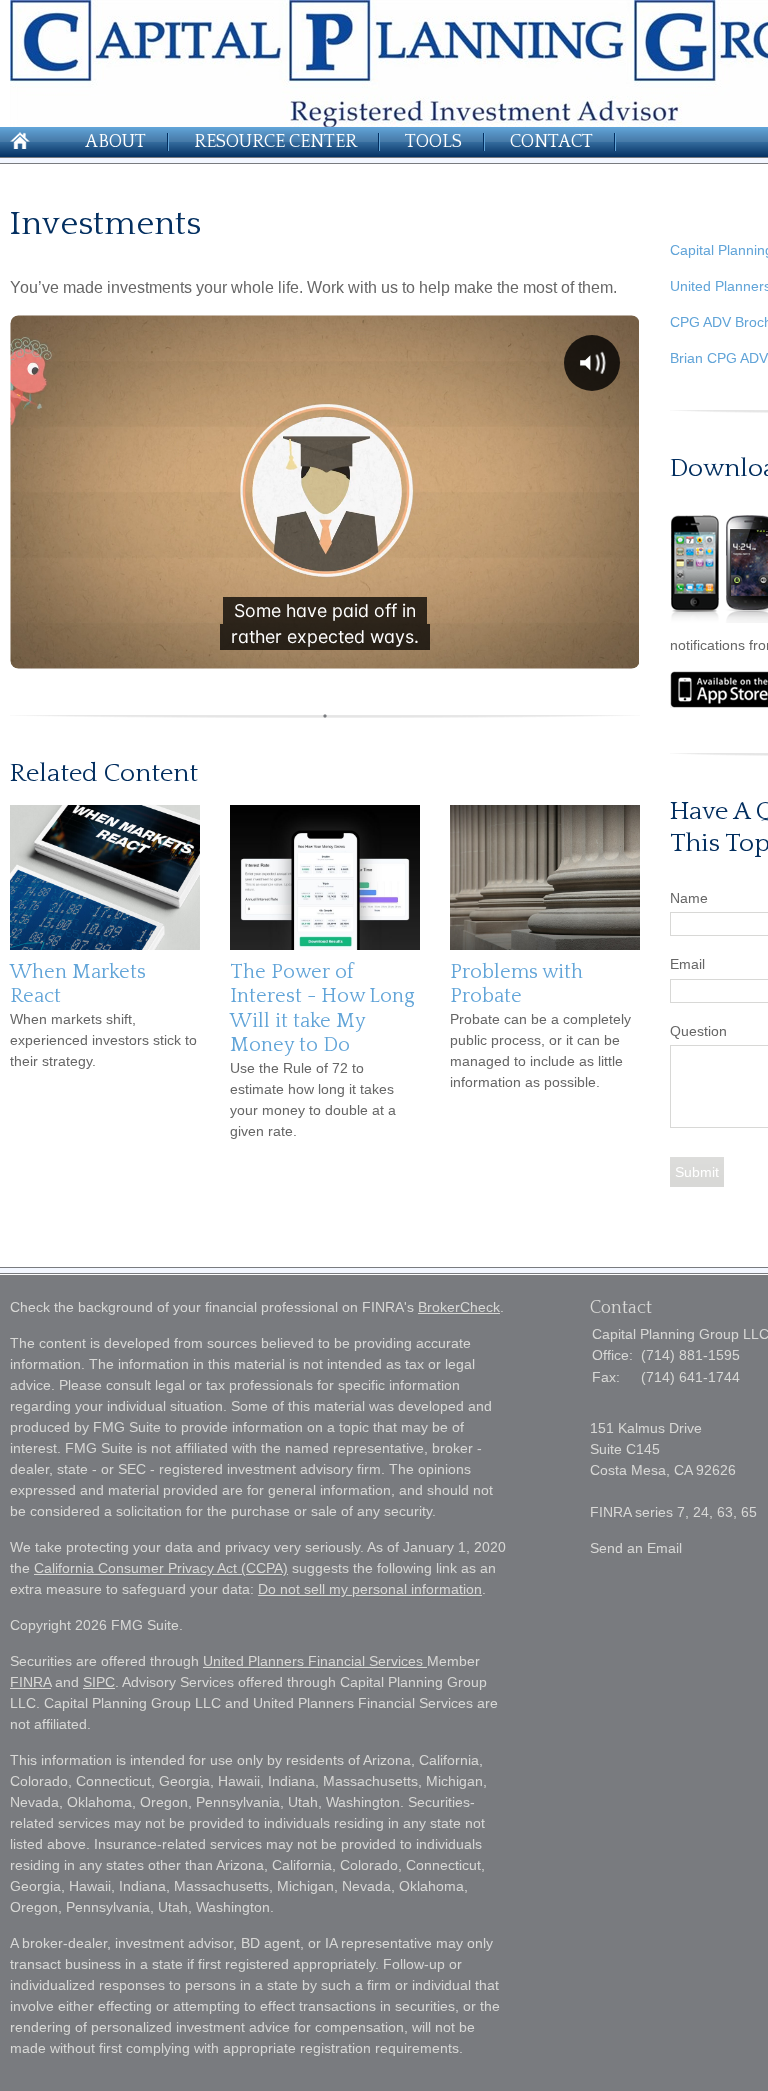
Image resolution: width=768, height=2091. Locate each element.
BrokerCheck (459, 1307)
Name (689, 898)
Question (698, 1031)
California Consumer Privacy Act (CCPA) (161, 1568)
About (115, 142)
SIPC (99, 1682)
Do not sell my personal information (370, 1589)
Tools (433, 142)
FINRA (30, 1682)
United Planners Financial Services (315, 1661)
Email (687, 964)
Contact (551, 142)
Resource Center (275, 142)
